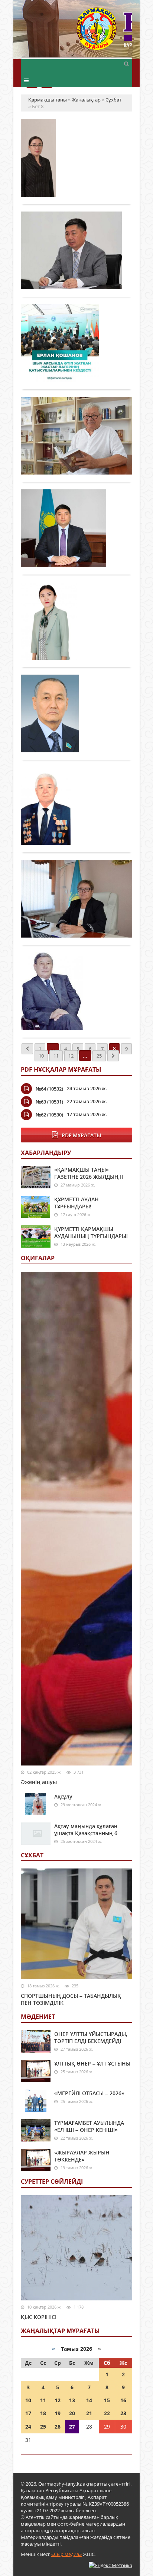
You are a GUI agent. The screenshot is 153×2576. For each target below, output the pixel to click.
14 (89, 2400)
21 (89, 2413)
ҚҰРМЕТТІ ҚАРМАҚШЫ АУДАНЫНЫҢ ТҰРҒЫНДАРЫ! (91, 1232)
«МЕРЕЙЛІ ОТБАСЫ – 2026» (89, 2093)
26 (58, 2427)
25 (99, 1056)
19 (58, 2413)
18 (43, 2413)
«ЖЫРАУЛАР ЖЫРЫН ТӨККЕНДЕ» (82, 2156)
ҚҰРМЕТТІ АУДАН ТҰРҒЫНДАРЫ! (76, 1203)
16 (123, 2400)
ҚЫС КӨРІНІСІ (39, 2317)
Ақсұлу (63, 1796)
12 (71, 1056)
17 (28, 2413)
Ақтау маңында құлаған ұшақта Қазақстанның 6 (86, 1830)
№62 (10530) (49, 1115)
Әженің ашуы (39, 1782)
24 (28, 2427)
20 (72, 2413)
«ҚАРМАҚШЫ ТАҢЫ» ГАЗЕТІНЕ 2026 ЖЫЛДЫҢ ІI (89, 1173)
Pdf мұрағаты (81, 1135)
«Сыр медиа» (66, 2554)
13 (72, 2400)
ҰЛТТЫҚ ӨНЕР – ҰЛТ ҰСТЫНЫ (92, 2064)
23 (123, 2413)
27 (72, 2427)
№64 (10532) (49, 1089)
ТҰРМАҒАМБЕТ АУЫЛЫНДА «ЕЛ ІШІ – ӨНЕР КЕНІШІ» (89, 2126)
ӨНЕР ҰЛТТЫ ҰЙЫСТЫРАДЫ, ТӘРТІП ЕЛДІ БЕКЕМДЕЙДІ (91, 2037)
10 (41, 1056)
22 (107, 2413)
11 (56, 1056)
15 (107, 2400)
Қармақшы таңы (104, 32)
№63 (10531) (49, 1102)
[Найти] (126, 63)
